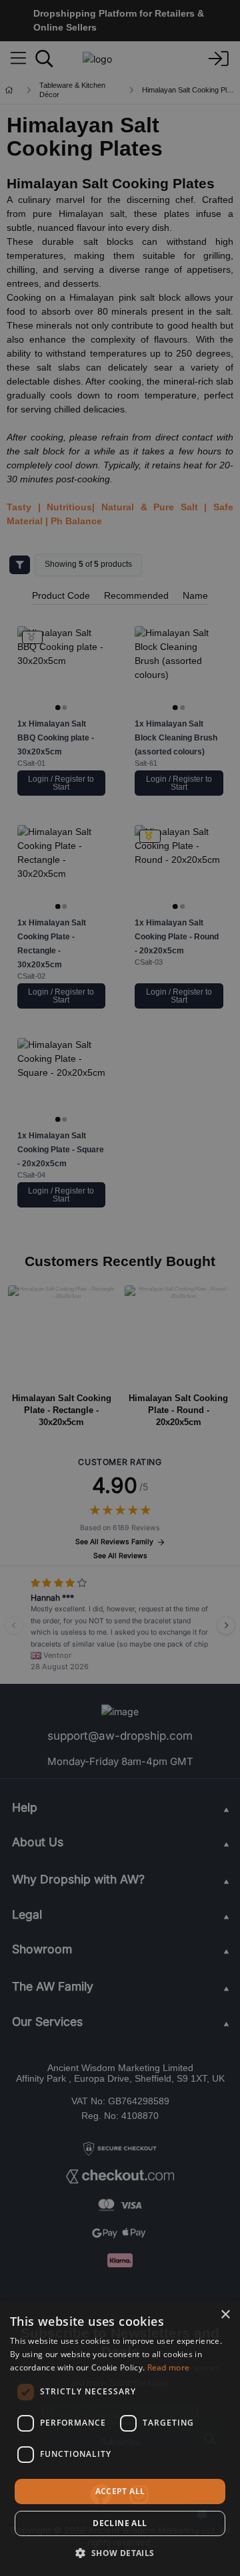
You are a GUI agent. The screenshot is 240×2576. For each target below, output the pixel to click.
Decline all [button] (120, 2523)
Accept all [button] (120, 2491)
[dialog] (120, 2438)
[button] (120, 2553)
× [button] (225, 2315)
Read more (169, 2367)
